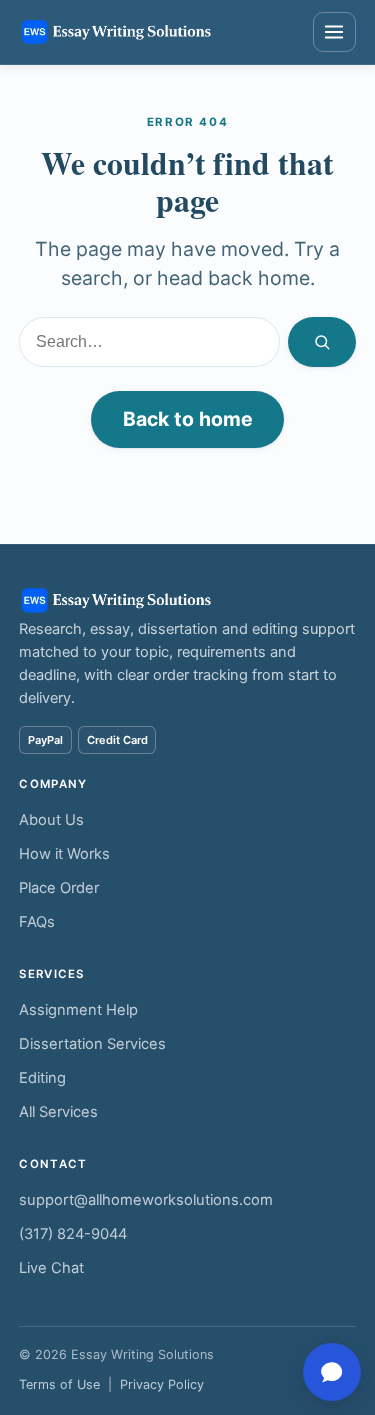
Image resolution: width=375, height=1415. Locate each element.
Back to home (188, 419)
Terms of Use (59, 1384)
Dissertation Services (92, 1044)
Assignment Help (78, 1010)
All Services (58, 1112)
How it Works (64, 854)
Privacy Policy (162, 1384)
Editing (42, 1078)
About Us (51, 820)
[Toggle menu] (334, 32)
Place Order (59, 888)
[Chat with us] (332, 1372)
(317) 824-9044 (73, 1234)
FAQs (37, 922)
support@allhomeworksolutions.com (146, 1200)
